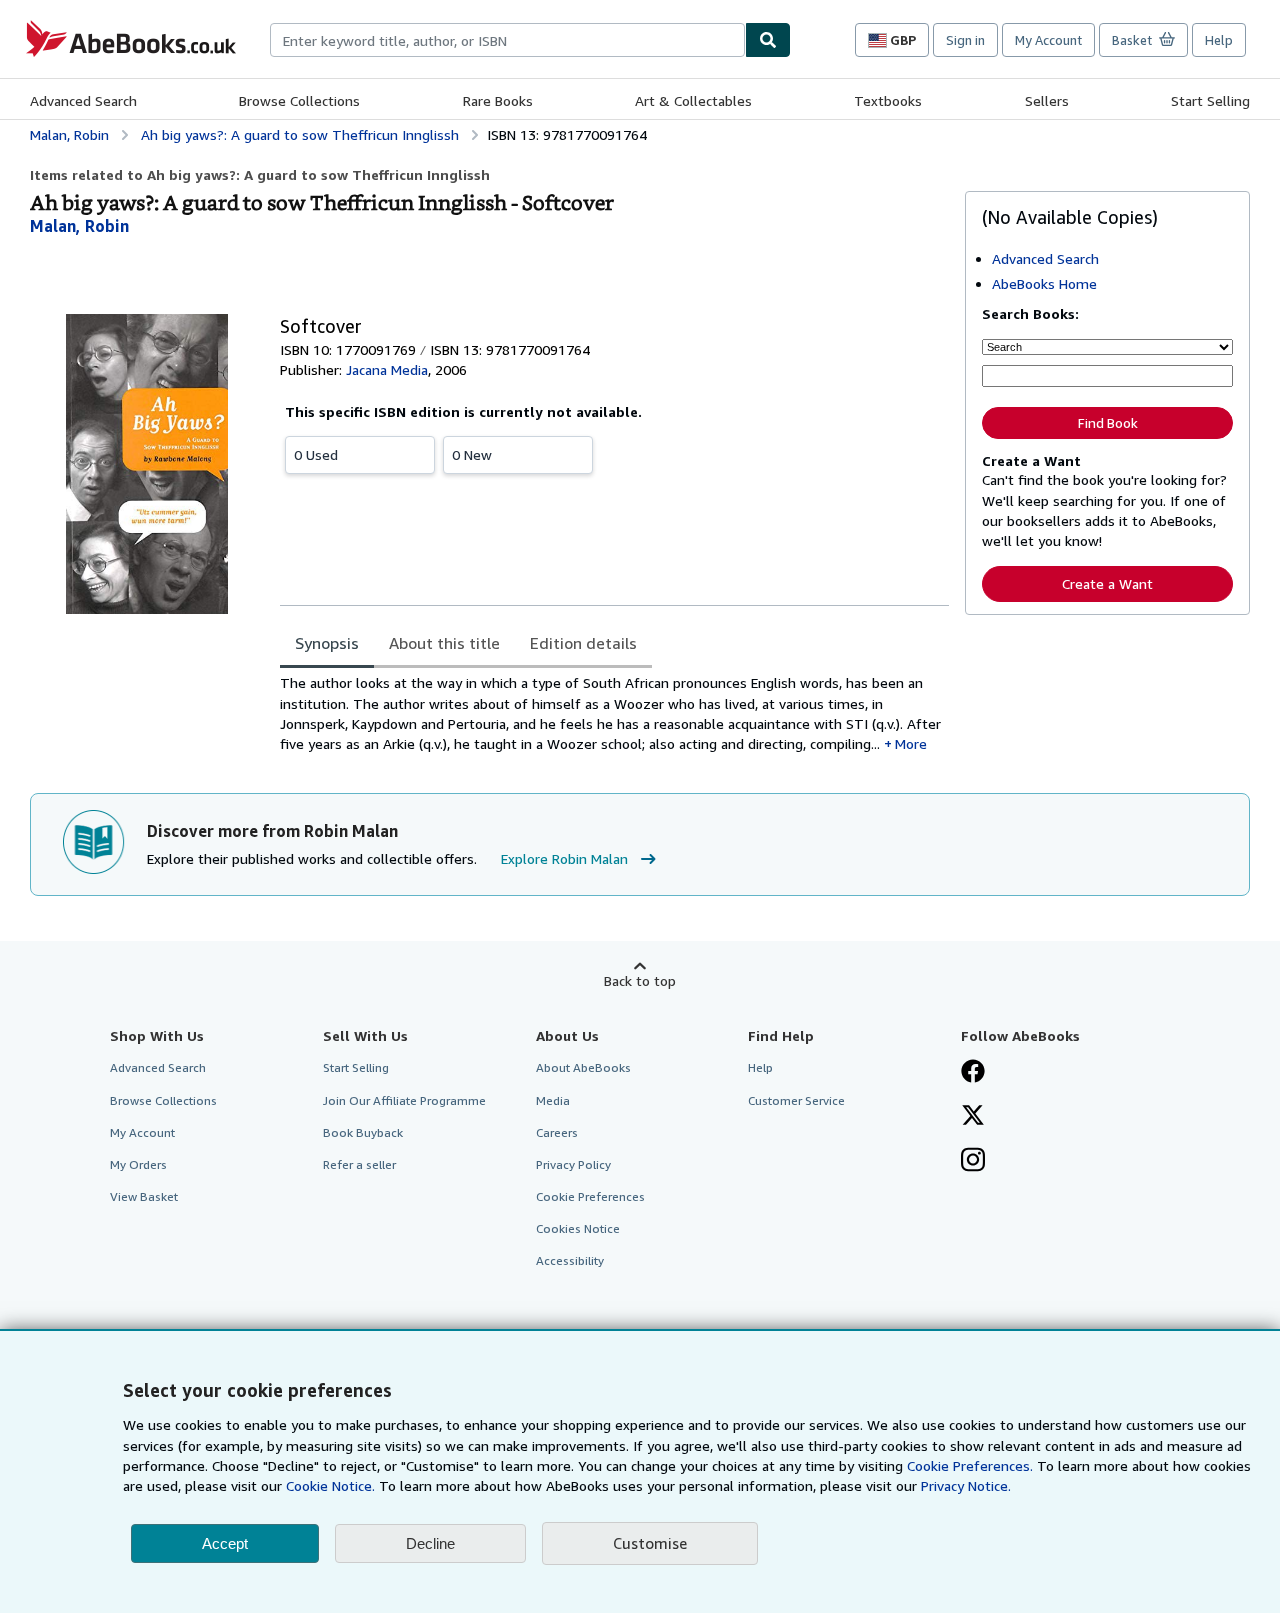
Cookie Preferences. (970, 1465)
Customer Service (796, 1100)
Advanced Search (83, 100)
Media (553, 1100)
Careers (557, 1132)
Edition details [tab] (583, 643)
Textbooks (888, 100)
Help (1219, 40)
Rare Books (498, 100)
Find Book (1108, 423)
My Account (1048, 40)
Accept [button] (225, 1543)
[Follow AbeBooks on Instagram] (973, 1162)
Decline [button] (430, 1543)
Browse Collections (299, 100)
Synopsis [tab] (327, 643)
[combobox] (507, 40)
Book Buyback (363, 1132)
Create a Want (1107, 583)
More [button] (911, 743)
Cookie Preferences (590, 1196)
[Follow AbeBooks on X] (973, 1117)
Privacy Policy (573, 1164)
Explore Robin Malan (564, 858)
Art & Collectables (693, 100)
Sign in (965, 40)
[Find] (768, 40)
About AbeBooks (583, 1067)
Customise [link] (650, 1543)
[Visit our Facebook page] (973, 1073)
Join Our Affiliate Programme (404, 1100)
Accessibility (570, 1260)
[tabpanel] (614, 713)
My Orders (138, 1164)
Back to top (640, 980)
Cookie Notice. (330, 1485)
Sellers (1047, 100)
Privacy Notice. (966, 1485)
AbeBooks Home (1044, 283)
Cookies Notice (578, 1228)
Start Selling (1210, 100)
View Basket (144, 1196)
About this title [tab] (444, 643)
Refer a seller (359, 1164)
